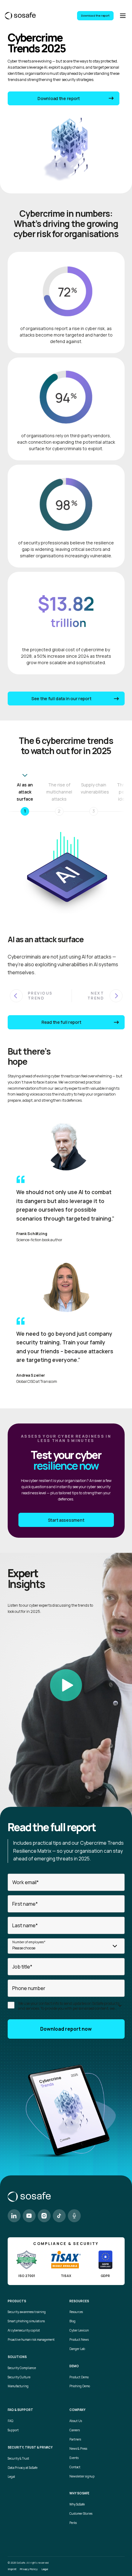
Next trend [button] (96, 996)
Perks (73, 2523)
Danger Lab (77, 2349)
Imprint (12, 2569)
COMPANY (77, 2410)
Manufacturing (18, 2386)
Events (74, 2458)
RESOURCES (79, 2301)
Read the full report (61, 1022)
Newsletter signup (82, 2476)
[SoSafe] (20, 16)
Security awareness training (27, 2312)
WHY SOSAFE (79, 2493)
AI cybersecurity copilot (24, 2330)
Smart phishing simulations (26, 2321)
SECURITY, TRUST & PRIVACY (30, 2448)
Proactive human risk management (31, 2340)
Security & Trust (18, 2459)
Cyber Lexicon (79, 2330)
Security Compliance (22, 2368)
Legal (11, 2477)
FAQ (10, 2421)
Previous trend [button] (40, 996)
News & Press (78, 2449)
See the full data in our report (61, 699)
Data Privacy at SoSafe (23, 2468)
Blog (72, 2321)
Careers (75, 2430)
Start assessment (66, 1520)
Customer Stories (81, 2514)
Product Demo (79, 2377)
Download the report (95, 16)
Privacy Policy (29, 2569)
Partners (75, 2439)
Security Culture (19, 2377)
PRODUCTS (17, 2301)
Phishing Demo (80, 2386)
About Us (76, 2421)
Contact (75, 2467)
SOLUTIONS (17, 2357)
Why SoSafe (77, 2504)
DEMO (74, 2366)
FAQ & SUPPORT (20, 2410)
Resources (76, 2312)
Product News (79, 2340)
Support (13, 2430)
